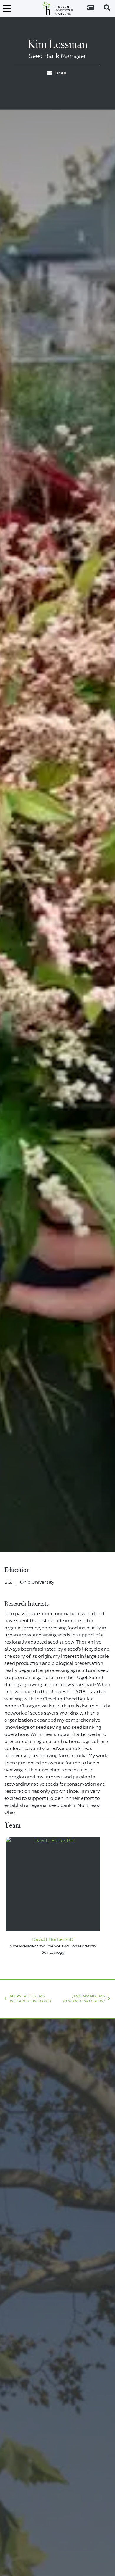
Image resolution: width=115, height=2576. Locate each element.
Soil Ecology (53, 1952)
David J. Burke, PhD (53, 1939)
